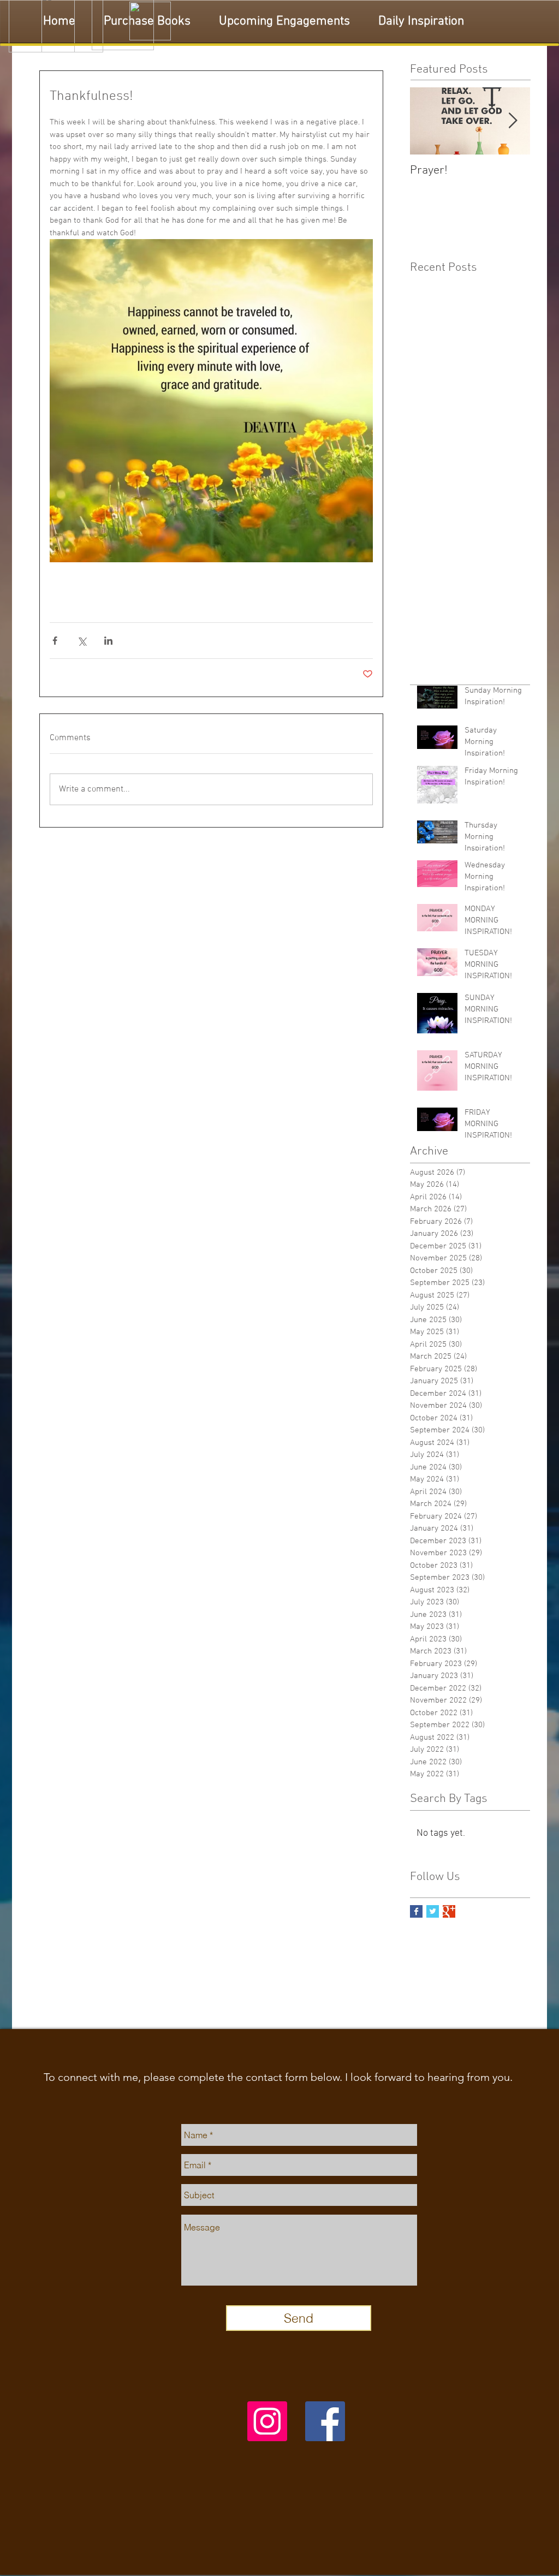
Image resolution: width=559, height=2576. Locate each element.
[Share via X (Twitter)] (82, 641)
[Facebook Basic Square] (416, 1911)
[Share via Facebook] (55, 641)
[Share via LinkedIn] (108, 641)
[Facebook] (325, 2421)
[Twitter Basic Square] (433, 1911)
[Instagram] (267, 2421)
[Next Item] (513, 121)
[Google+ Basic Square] (449, 1911)
